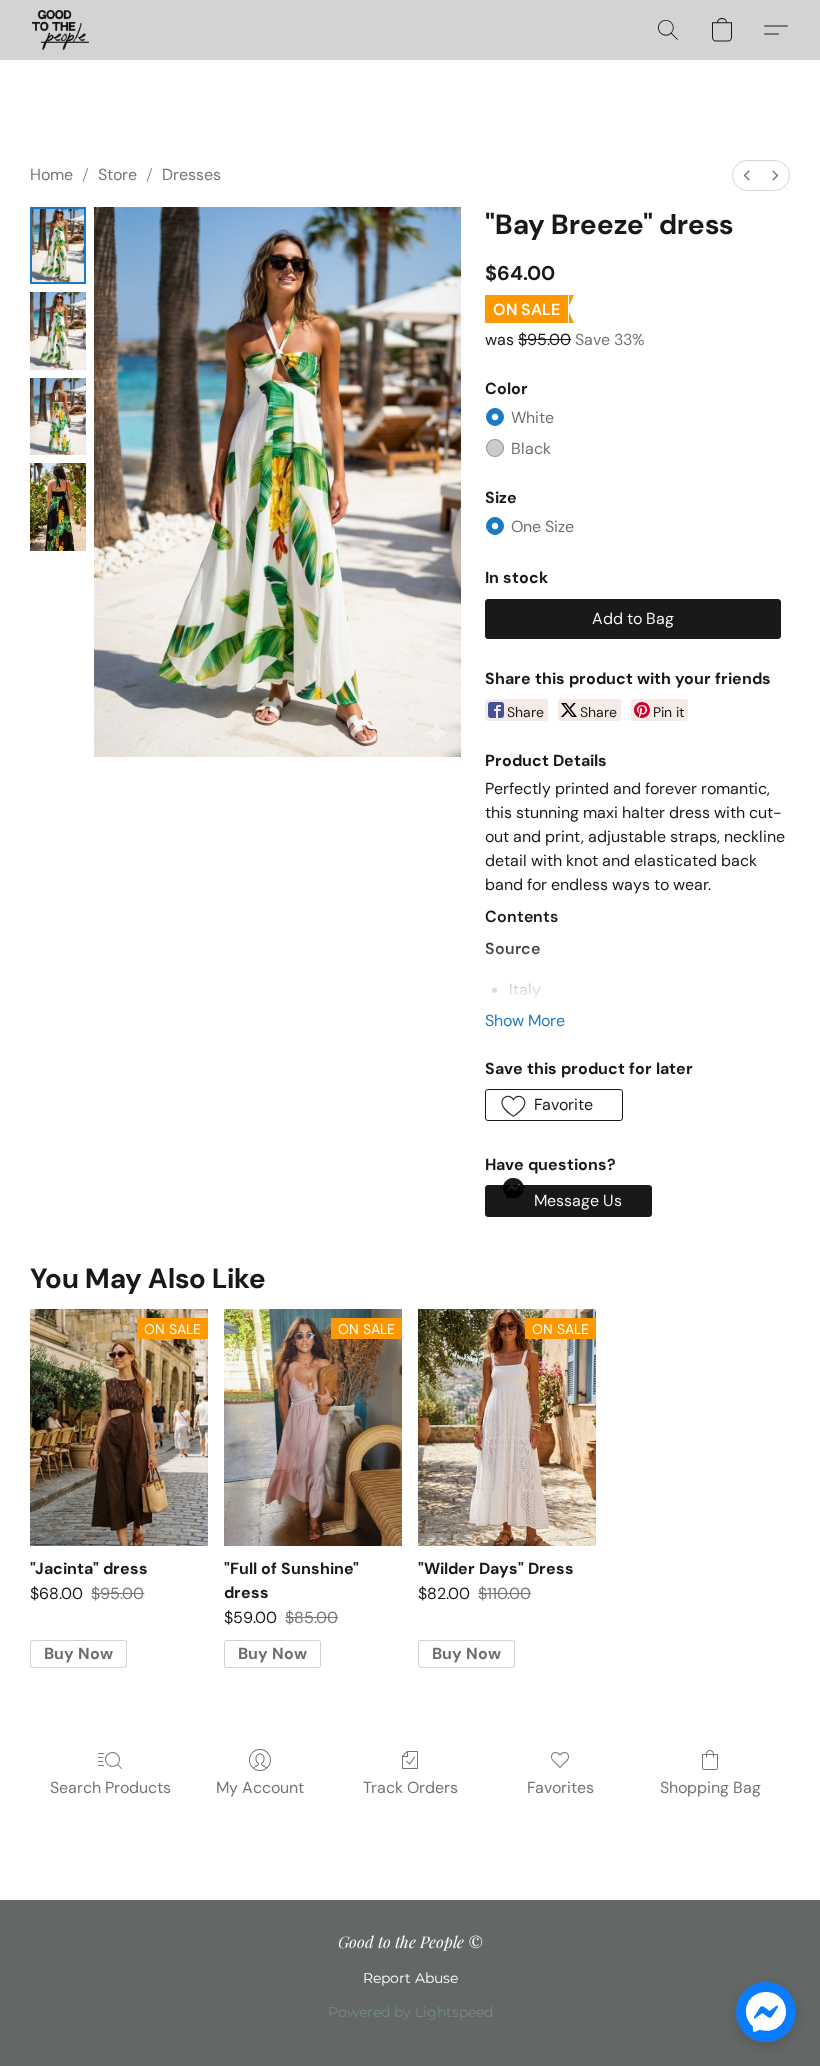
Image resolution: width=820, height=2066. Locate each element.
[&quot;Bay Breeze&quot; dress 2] (58, 416)
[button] (60, 30)
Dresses (191, 174)
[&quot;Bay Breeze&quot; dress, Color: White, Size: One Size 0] (58, 245)
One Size (542, 526)
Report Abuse (410, 1978)
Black (531, 448)
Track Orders (410, 1787)
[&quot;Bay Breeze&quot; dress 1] (58, 330)
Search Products (110, 1787)
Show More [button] (525, 1020)
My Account (260, 1787)
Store (117, 174)
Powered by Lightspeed (410, 2012)
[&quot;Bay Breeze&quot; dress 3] (58, 507)
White (532, 417)
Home (51, 174)
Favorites (560, 1787)
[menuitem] (747, 175)
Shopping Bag (710, 1787)
